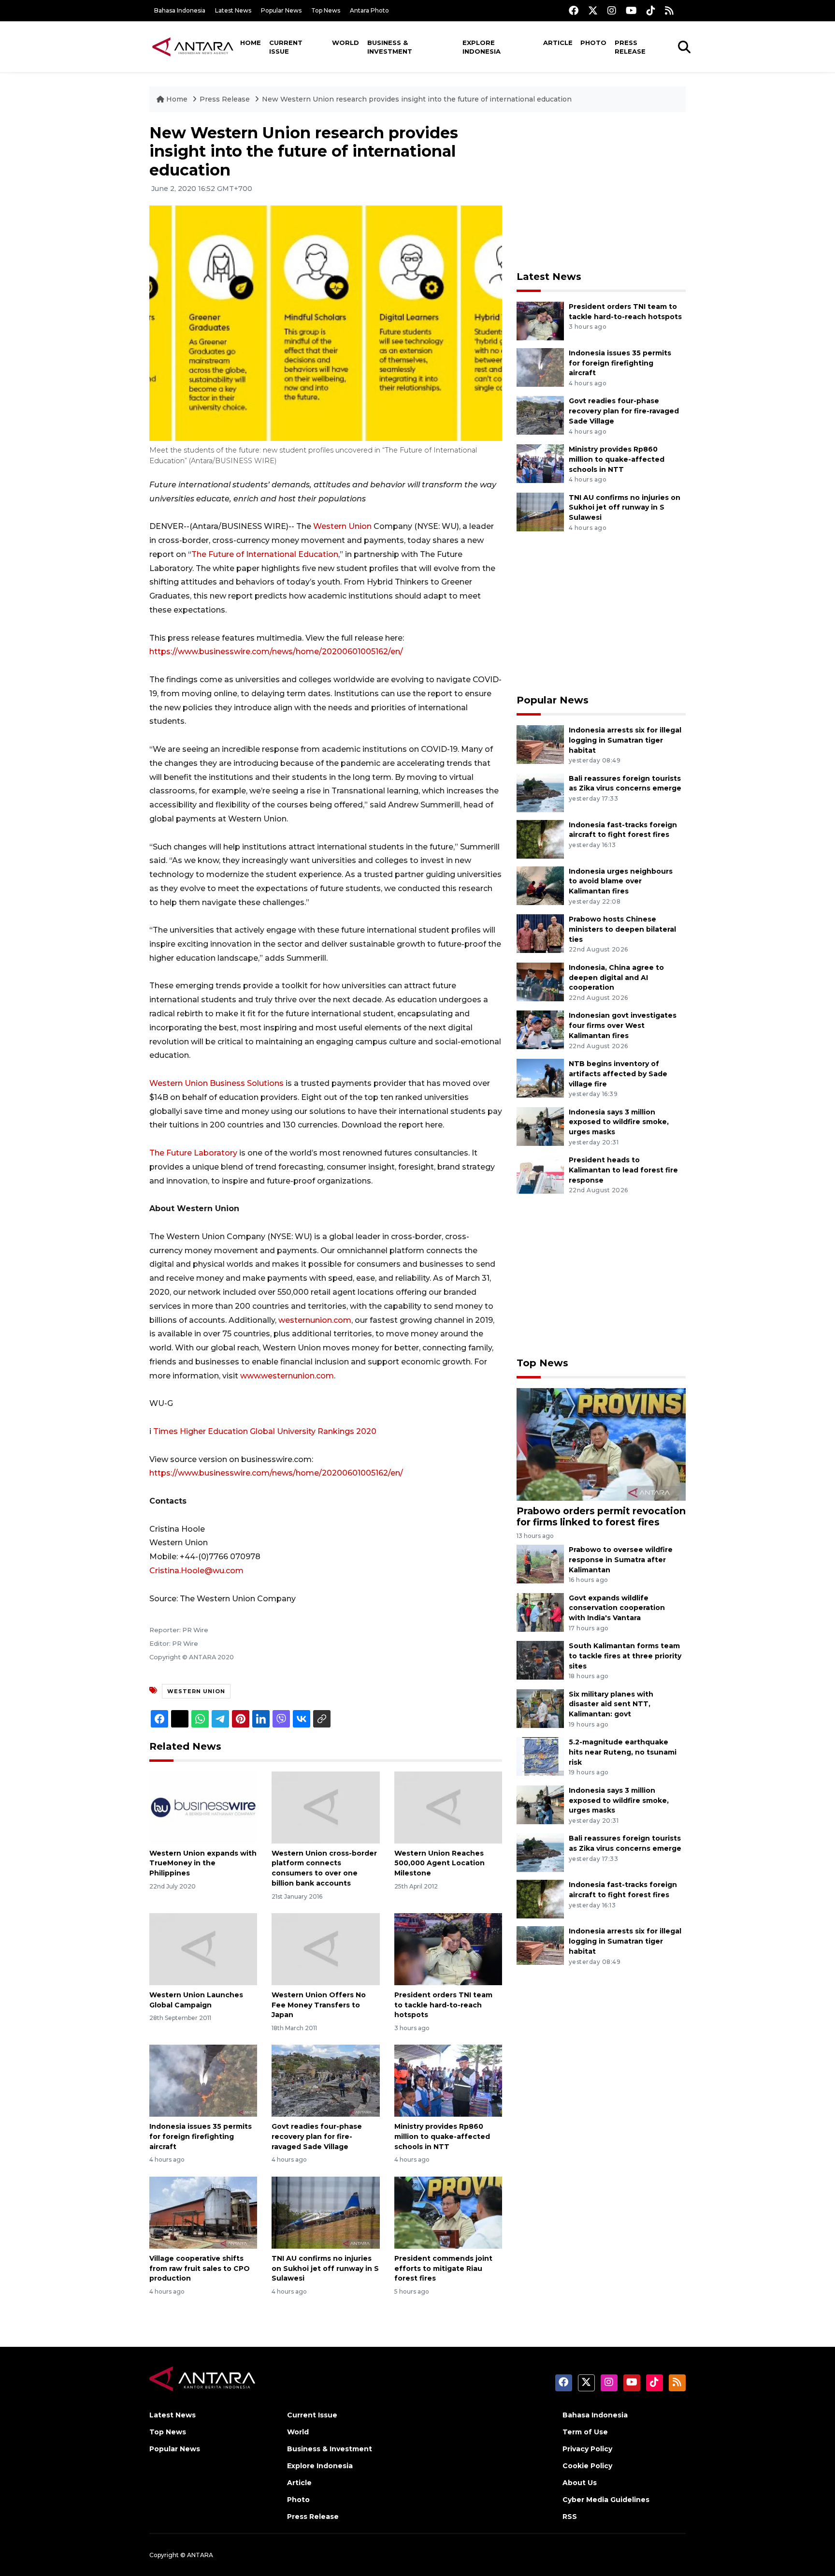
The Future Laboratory (193, 1153)
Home (251, 43)
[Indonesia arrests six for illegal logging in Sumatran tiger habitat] (540, 744)
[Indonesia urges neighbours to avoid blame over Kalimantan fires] (540, 885)
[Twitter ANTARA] (593, 10)
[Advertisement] (601, 191)
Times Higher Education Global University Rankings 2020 (265, 1431)
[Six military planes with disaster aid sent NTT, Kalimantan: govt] (540, 1708)
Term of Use (585, 2432)
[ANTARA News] (193, 46)
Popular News (281, 10)
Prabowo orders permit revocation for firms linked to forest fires (601, 1516)
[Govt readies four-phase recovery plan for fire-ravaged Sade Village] (325, 2080)
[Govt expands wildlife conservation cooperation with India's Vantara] (540, 1612)
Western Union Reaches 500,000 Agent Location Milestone (439, 1863)
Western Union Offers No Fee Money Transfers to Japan (319, 2005)
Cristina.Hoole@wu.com (196, 1571)
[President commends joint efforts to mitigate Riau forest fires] (448, 2212)
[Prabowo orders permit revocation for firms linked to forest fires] (601, 1443)
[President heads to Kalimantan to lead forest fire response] (540, 1174)
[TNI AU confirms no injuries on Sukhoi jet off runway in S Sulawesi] (325, 2212)
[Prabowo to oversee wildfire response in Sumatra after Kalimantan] (540, 1563)
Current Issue (286, 47)
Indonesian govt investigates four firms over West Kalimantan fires (623, 1025)
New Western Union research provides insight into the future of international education (417, 99)
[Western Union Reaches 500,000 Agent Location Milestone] (448, 1807)
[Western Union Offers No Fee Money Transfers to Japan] (325, 1949)
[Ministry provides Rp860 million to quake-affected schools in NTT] (448, 2080)
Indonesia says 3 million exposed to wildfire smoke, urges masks (619, 1122)
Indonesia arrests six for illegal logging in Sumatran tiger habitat (625, 740)
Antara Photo (369, 10)
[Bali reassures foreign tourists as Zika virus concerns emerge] (540, 792)
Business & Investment (390, 47)
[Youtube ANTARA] (631, 10)
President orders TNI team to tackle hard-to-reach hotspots (443, 2005)
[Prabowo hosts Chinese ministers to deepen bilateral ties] (540, 933)
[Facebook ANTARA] (574, 10)
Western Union (342, 526)
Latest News (233, 10)
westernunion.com (315, 1320)
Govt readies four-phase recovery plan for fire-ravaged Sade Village (317, 2137)
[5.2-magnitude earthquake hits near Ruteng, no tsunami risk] (540, 1756)
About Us (580, 2483)
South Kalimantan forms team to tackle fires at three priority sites (625, 1656)
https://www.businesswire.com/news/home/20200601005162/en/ (276, 651)
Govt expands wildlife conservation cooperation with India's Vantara (617, 1608)
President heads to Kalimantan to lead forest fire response (623, 1170)
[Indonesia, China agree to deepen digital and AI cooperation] (540, 981)
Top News (326, 10)
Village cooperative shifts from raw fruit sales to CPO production (200, 2269)
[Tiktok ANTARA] (651, 10)
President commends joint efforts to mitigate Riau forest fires (443, 2269)
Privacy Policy (587, 2449)
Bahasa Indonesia (180, 10)
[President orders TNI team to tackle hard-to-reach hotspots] (448, 1949)
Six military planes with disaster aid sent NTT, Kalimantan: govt (611, 1704)
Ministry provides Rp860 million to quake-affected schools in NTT (442, 2137)
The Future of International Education (265, 554)
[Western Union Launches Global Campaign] (203, 1949)
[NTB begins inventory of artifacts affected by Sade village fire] (540, 1077)
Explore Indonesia (482, 47)
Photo (593, 43)
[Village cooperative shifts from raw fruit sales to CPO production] (203, 2212)
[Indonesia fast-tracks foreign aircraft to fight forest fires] (540, 839)
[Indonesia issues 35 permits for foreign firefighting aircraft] (203, 2080)
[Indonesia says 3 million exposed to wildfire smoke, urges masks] (540, 1126)
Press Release (630, 47)
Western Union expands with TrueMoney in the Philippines (203, 1863)
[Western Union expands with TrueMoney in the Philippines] (203, 1807)
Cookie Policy (587, 2466)
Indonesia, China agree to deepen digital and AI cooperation (616, 978)
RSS (570, 2517)
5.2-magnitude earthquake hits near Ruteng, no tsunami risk (623, 1752)
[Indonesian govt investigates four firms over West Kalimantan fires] (540, 1030)
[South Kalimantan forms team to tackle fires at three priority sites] (540, 1660)
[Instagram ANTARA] (612, 10)
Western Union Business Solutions (216, 1083)
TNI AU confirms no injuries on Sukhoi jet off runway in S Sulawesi (325, 2269)
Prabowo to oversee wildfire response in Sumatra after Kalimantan (621, 1560)
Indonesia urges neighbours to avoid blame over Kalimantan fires (621, 881)
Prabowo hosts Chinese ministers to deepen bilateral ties (622, 929)
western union (196, 1691)
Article (558, 43)
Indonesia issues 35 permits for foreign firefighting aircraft (201, 2137)
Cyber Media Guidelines (606, 2500)
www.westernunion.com (287, 1376)
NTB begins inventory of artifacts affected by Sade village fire (618, 1074)
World (346, 43)
